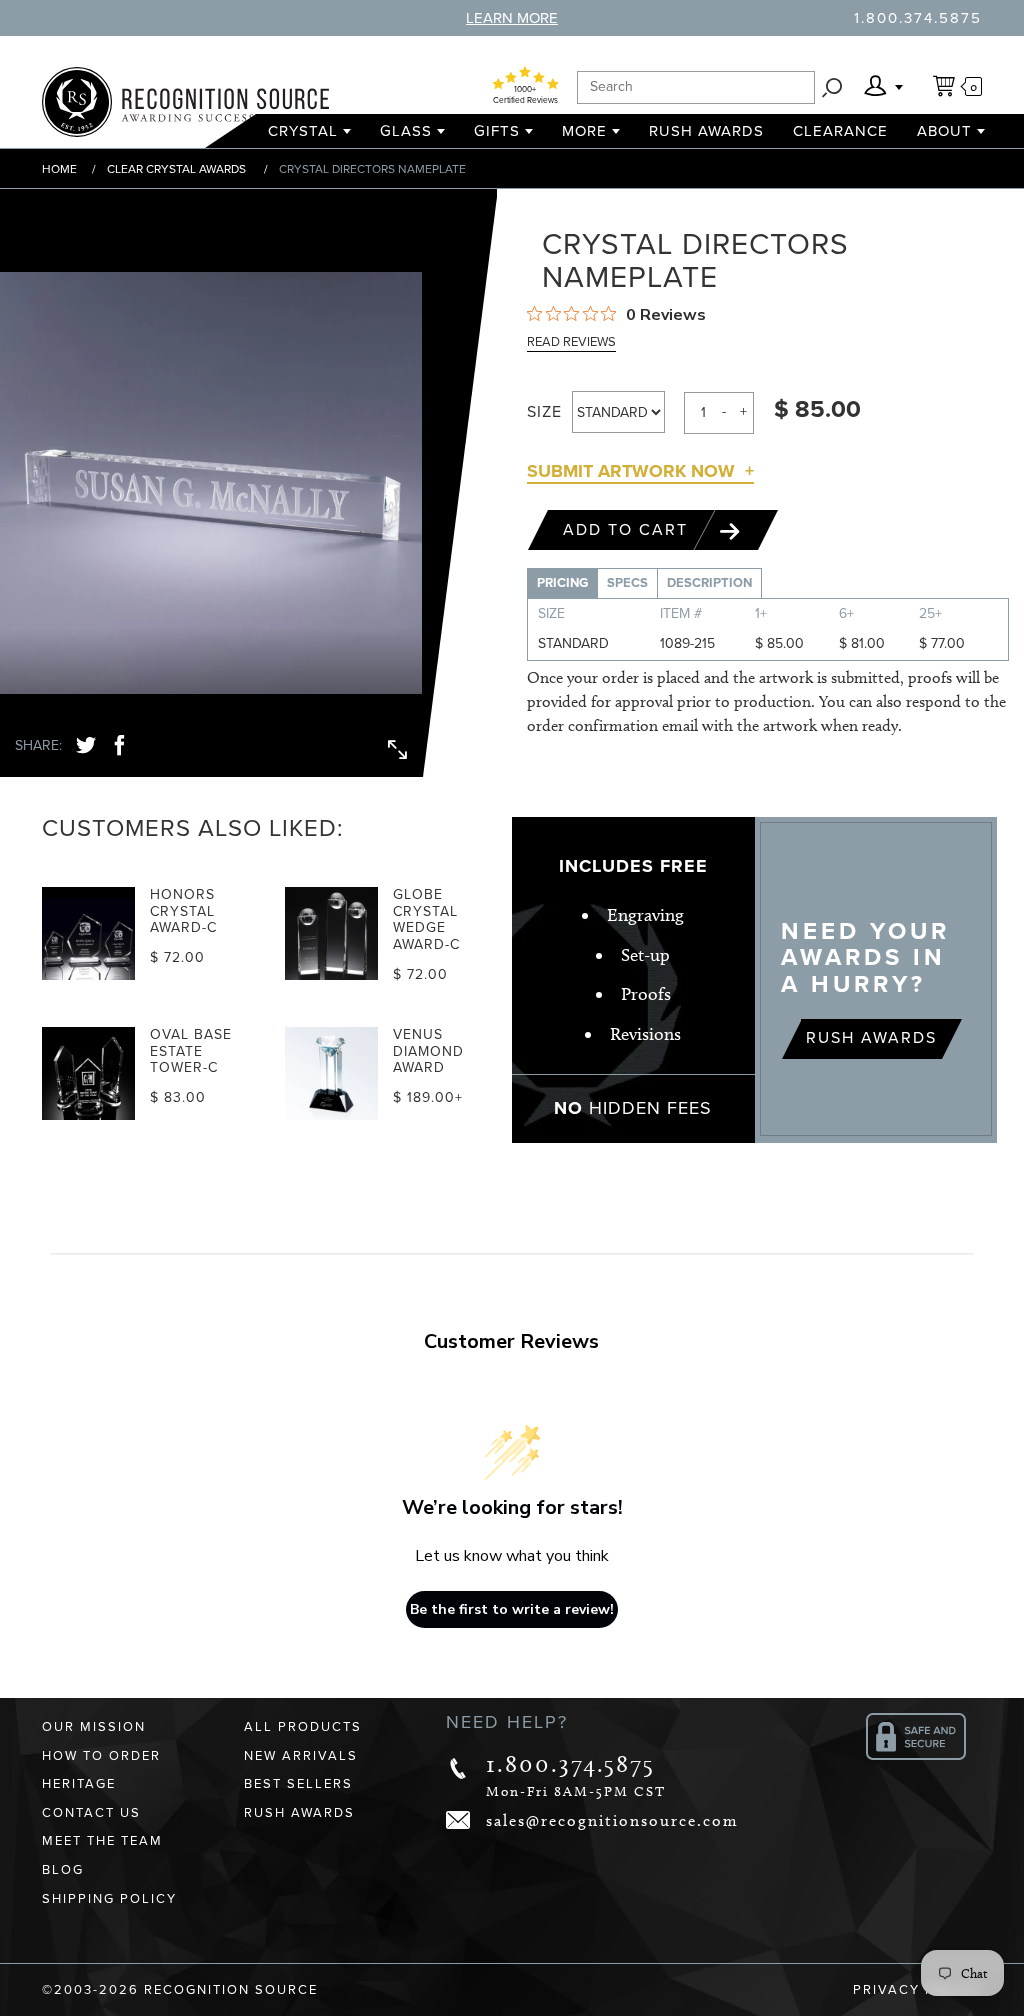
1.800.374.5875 (918, 18)
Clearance (840, 131)
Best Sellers (298, 1784)
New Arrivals (301, 1756)
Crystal (303, 131)
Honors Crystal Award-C (183, 911)
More (584, 131)
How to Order (101, 1756)
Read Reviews (571, 342)
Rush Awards (706, 131)
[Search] (832, 87)
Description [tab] (709, 583)
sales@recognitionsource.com (612, 1820)
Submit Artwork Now (631, 471)
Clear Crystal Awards (176, 169)
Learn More (512, 18)
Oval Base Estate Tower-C (191, 1051)
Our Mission (94, 1727)
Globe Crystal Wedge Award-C (426, 919)
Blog (63, 1870)
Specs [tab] (627, 583)
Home (59, 169)
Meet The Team (102, 1841)
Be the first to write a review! (512, 1609)
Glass (406, 131)
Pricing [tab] (562, 583)
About (944, 131)
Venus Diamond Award (428, 1051)
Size (544, 412)
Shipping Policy (109, 1899)
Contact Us (91, 1813)
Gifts (497, 131)
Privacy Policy (917, 1990)
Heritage (79, 1784)
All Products (303, 1727)
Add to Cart (628, 530)
